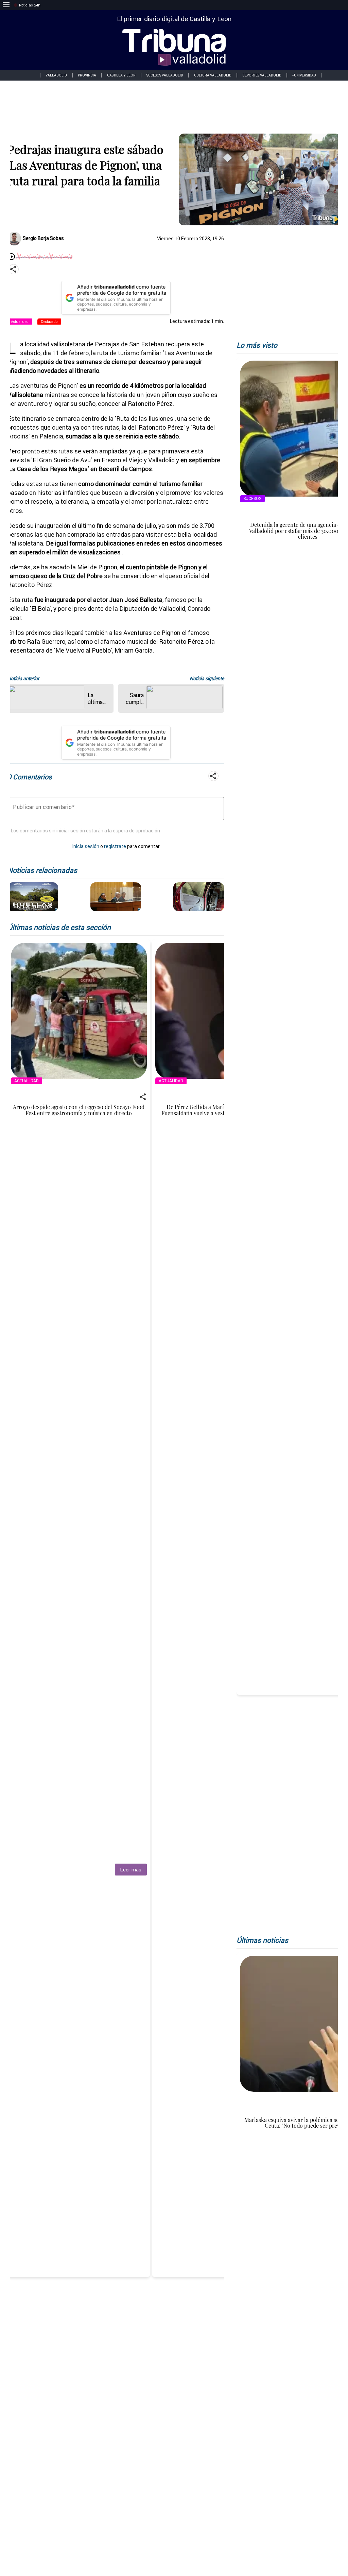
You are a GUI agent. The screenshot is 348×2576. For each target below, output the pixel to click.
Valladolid (56, 75)
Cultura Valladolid (213, 75)
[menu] (6, 5)
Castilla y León (121, 75)
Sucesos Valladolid (165, 75)
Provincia (87, 75)
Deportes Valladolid (262, 75)
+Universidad (304, 75)
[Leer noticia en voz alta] (12, 257)
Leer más (131, 1870)
